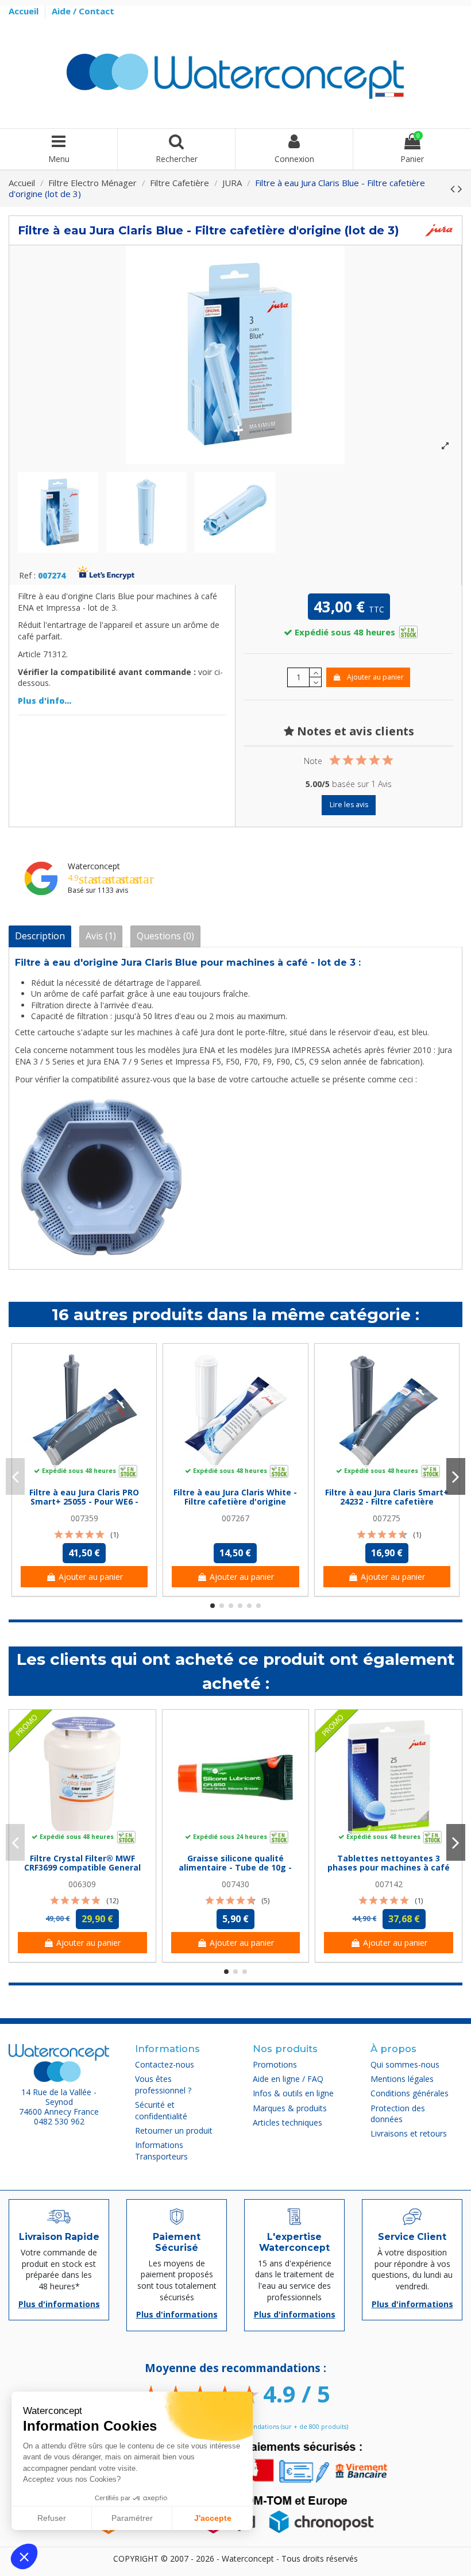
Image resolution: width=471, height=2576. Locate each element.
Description (40, 936)
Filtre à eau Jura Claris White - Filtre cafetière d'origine (235, 1497)
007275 (387, 1518)
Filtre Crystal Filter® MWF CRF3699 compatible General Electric (82, 1868)
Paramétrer (132, 2518)
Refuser (52, 2518)
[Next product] (460, 188)
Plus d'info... (45, 701)
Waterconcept (94, 866)
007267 (235, 1518)
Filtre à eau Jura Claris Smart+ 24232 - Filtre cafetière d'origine (387, 1502)
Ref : (27, 576)
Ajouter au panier (375, 677)
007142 (389, 1884)
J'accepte (213, 2518)
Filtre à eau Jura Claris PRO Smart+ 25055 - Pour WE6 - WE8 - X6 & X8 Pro (84, 1502)
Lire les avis (349, 805)
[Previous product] (454, 188)
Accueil (25, 11)
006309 (82, 1884)
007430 (235, 1884)
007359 (84, 1518)
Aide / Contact (83, 11)
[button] (24, 2556)
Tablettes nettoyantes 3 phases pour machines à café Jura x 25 (389, 1868)
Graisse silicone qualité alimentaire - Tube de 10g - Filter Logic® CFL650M (235, 1868)
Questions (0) (165, 936)
